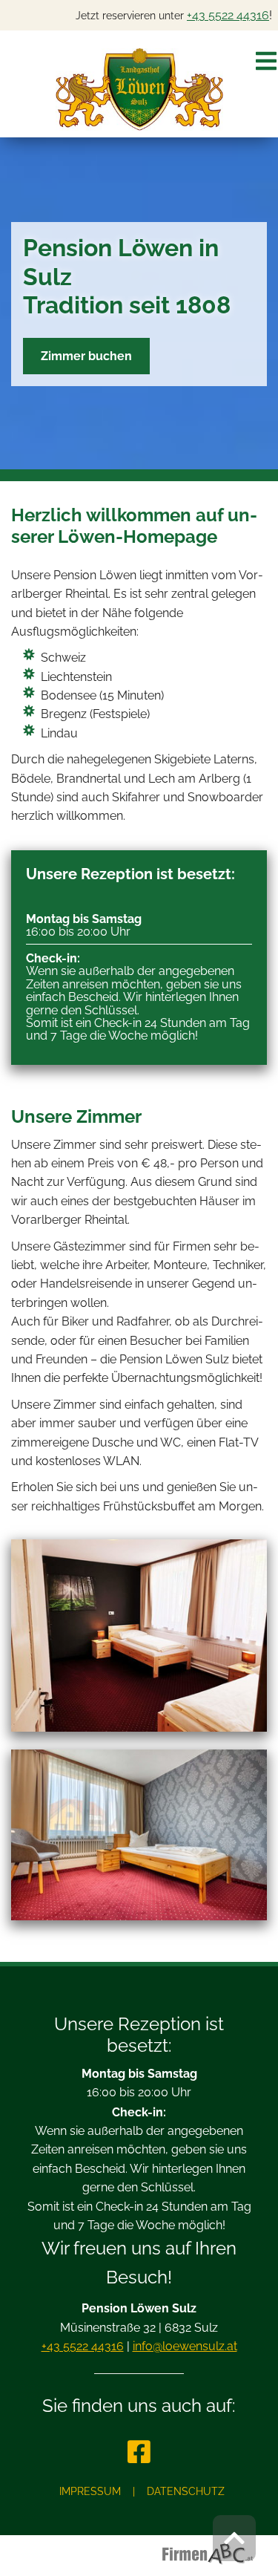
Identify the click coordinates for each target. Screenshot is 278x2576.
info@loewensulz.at (185, 2346)
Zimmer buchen (86, 356)
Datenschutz (186, 2491)
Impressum (90, 2491)
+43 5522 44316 (228, 15)
